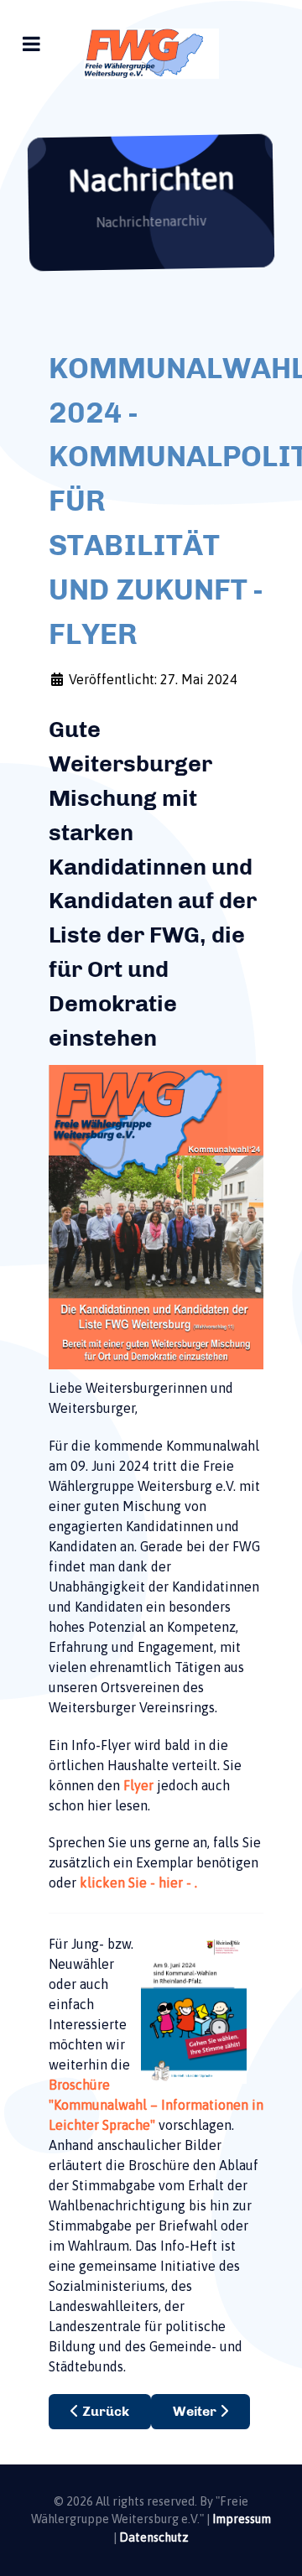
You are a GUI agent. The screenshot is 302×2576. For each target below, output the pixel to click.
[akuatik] (151, 54)
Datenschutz (154, 2537)
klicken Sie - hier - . (138, 1883)
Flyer (138, 1785)
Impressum (242, 2519)
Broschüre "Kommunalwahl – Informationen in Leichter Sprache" (156, 2105)
